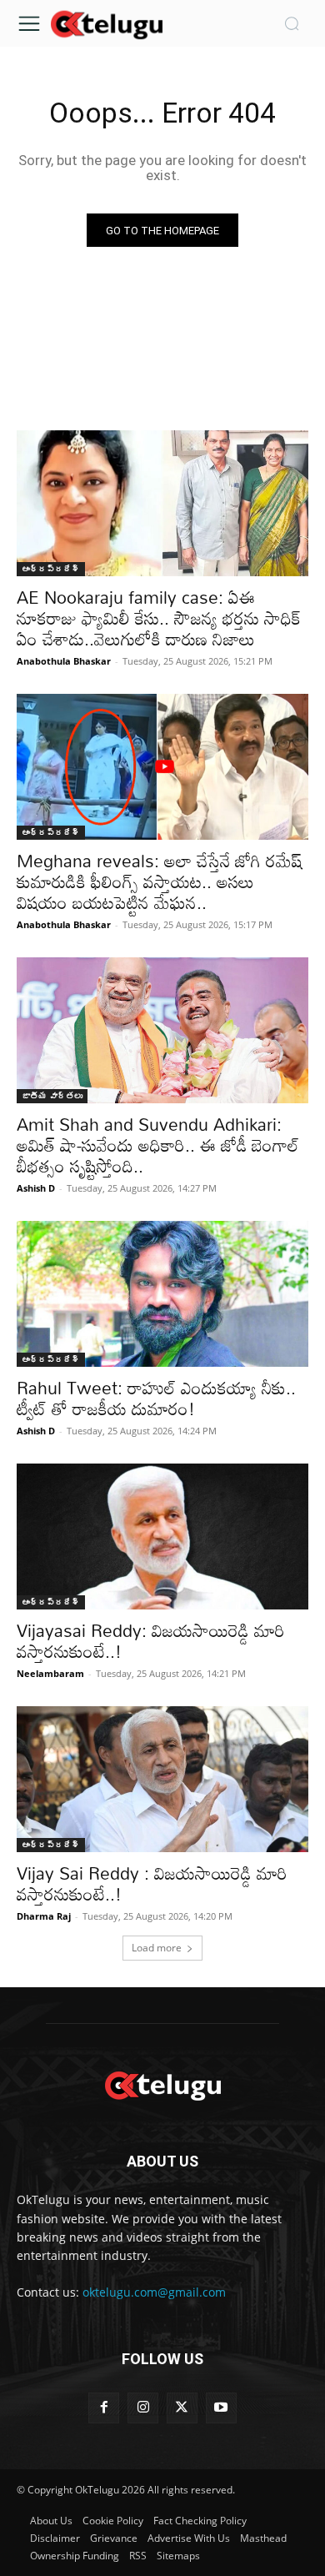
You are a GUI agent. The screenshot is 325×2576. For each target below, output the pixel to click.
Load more (157, 1948)
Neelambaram (50, 1673)
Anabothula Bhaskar (64, 661)
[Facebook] (104, 2408)
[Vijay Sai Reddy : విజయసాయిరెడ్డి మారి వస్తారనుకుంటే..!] (162, 1779)
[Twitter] (182, 2408)
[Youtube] (221, 2408)
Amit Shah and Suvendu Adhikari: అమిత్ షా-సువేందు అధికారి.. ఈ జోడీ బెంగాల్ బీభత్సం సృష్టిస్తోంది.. (158, 1145)
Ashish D (36, 1188)
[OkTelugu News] (106, 23)
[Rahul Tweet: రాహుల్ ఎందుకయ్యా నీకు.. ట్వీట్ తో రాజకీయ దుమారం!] (162, 1294)
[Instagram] (143, 2408)
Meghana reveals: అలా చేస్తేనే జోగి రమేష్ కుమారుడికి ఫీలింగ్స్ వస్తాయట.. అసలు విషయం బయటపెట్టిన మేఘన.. (160, 881)
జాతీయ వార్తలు (52, 1096)
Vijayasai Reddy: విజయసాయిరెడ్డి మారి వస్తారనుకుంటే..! (151, 1641)
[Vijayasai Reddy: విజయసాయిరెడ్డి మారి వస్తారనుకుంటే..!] (162, 1537)
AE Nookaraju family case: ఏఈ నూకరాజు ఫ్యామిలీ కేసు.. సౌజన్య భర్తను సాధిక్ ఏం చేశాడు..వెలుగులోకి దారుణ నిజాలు (159, 618)
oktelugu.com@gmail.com (154, 2292)
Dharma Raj (44, 1916)
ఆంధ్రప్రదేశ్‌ (51, 569)
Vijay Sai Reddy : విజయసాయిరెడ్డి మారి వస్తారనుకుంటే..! (152, 1883)
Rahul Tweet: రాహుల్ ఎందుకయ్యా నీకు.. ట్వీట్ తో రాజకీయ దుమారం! (156, 1398)
